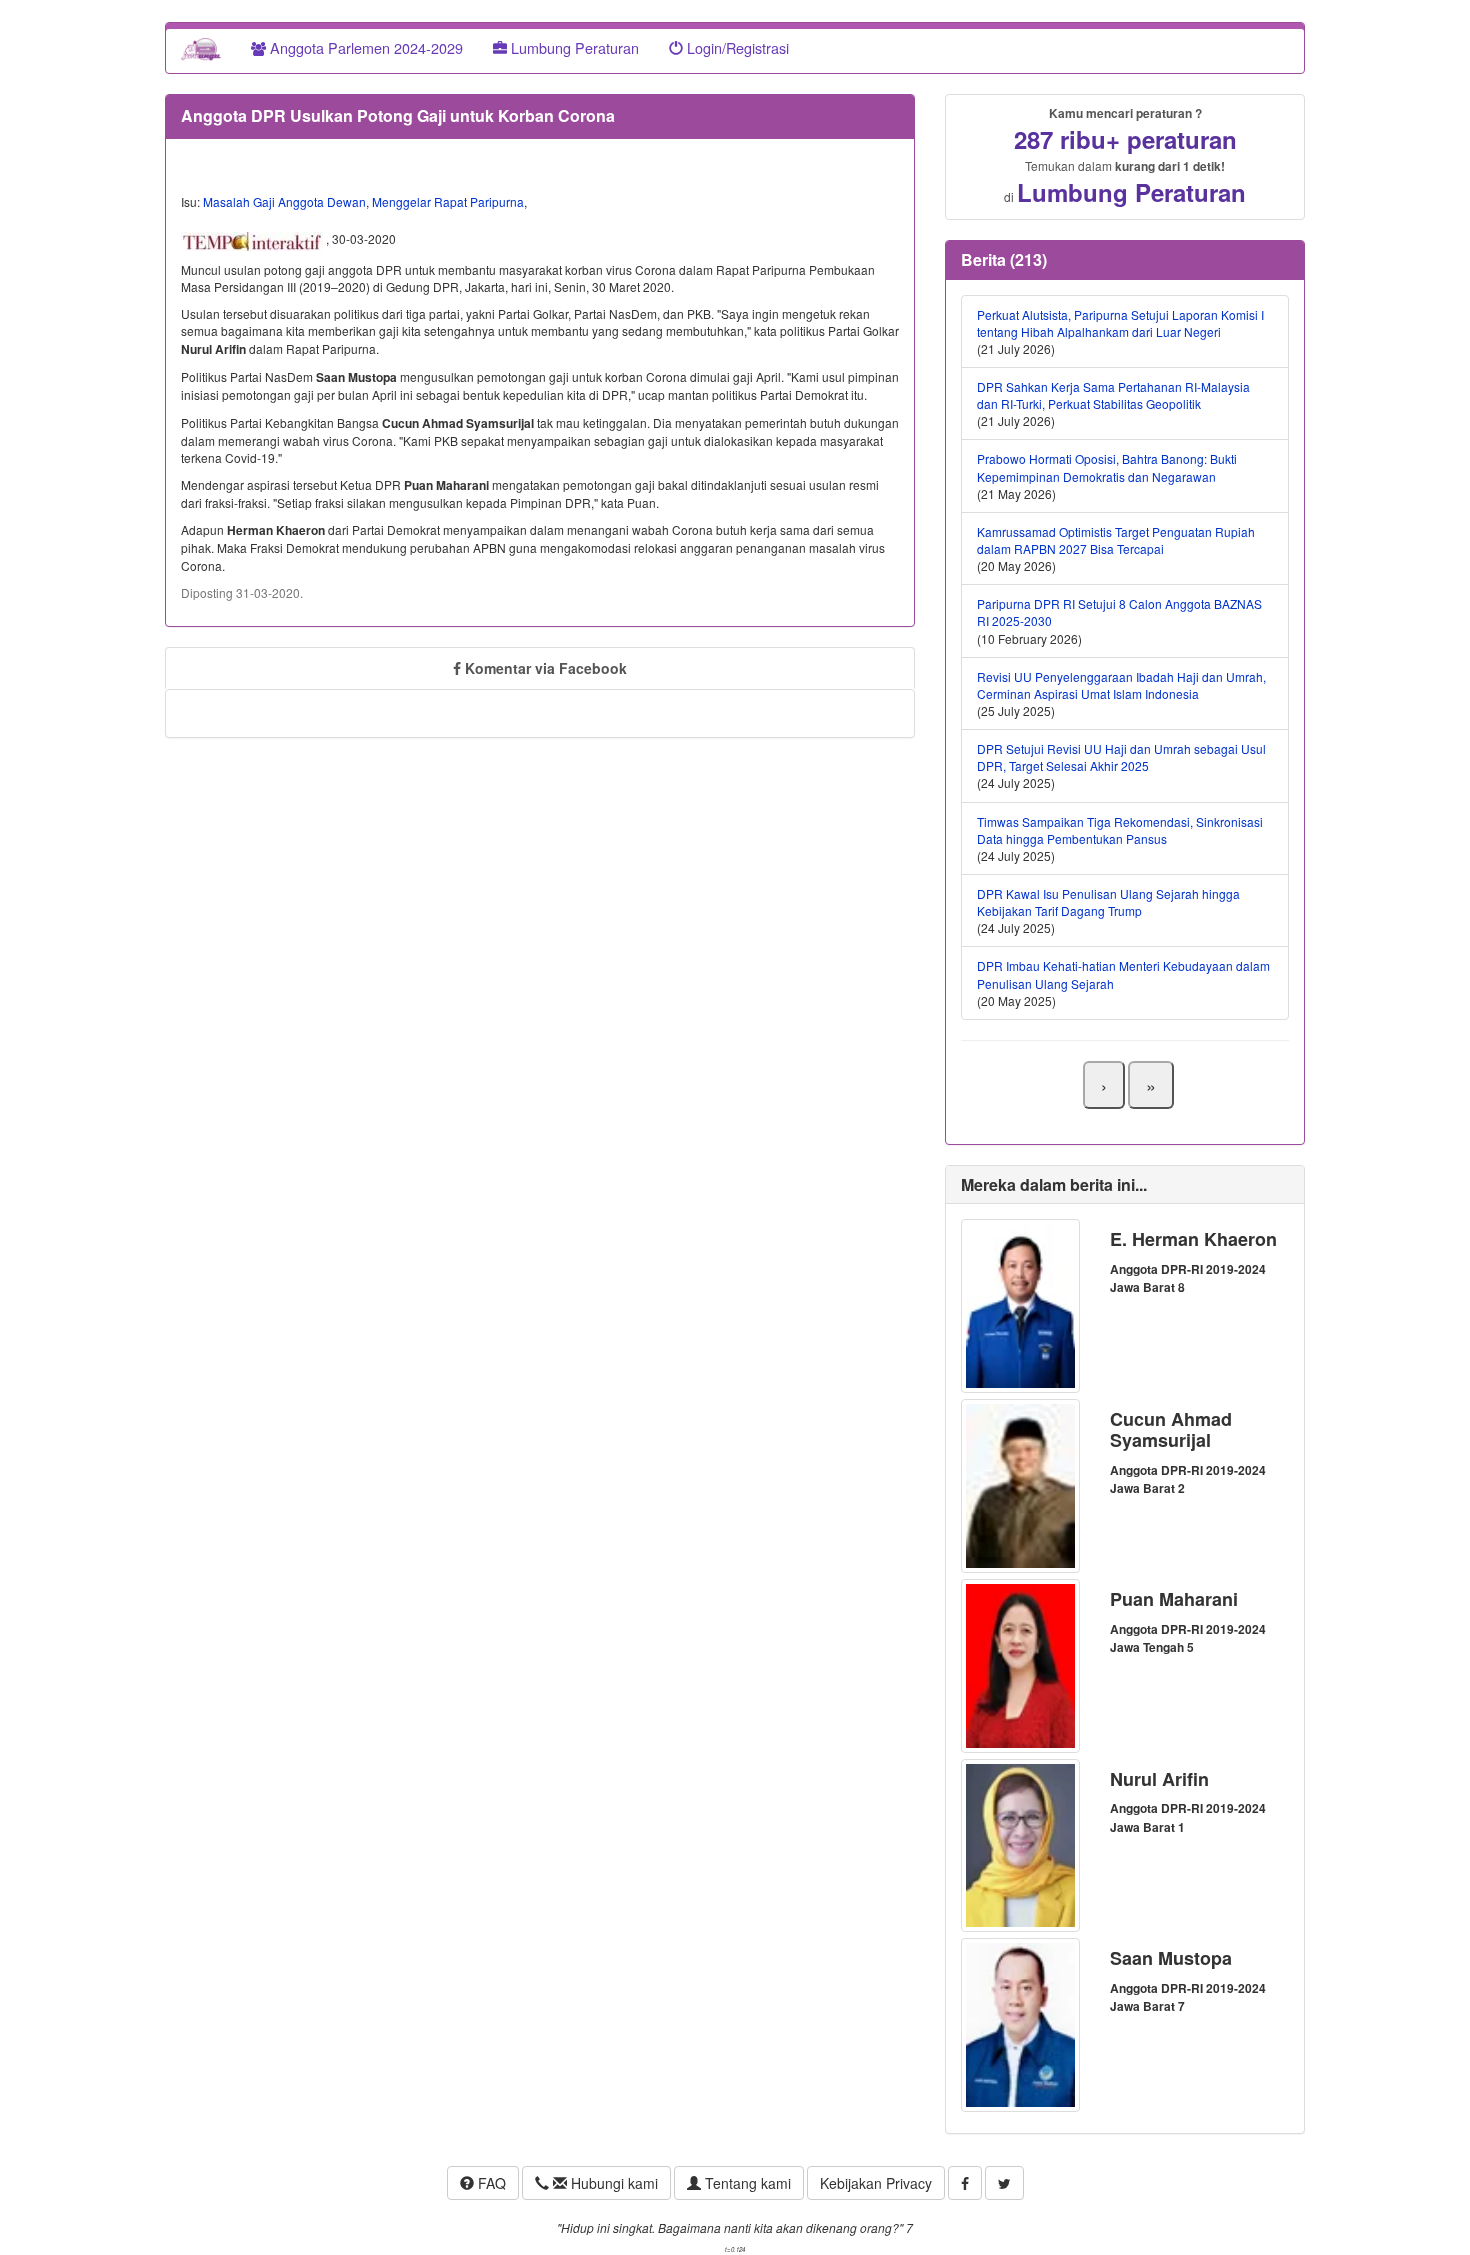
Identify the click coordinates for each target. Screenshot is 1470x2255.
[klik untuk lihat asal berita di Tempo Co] (253, 239)
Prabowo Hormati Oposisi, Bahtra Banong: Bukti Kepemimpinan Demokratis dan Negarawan (1107, 467)
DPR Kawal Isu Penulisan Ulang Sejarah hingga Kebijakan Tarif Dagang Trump (1108, 902)
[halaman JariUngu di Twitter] (1004, 2183)
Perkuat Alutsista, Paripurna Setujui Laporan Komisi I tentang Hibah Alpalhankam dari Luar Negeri (1120, 323)
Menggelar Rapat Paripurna (448, 201)
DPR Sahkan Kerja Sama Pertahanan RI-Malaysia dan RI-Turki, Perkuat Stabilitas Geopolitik (1113, 395)
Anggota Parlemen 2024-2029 (364, 47)
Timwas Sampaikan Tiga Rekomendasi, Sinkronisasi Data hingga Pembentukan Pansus (1120, 830)
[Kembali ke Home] (201, 48)
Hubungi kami (612, 2183)
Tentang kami (746, 2183)
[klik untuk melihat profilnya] (1020, 1303)
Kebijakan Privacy (876, 2183)
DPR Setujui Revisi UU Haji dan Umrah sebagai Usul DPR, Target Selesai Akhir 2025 (1121, 757)
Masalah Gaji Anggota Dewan (284, 201)
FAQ (490, 2183)
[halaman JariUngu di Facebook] (965, 2183)
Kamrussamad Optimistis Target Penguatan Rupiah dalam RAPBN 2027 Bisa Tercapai (1116, 540)
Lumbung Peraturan (573, 47)
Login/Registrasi (736, 47)
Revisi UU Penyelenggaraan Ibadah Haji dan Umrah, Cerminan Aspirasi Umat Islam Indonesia (1121, 685)
